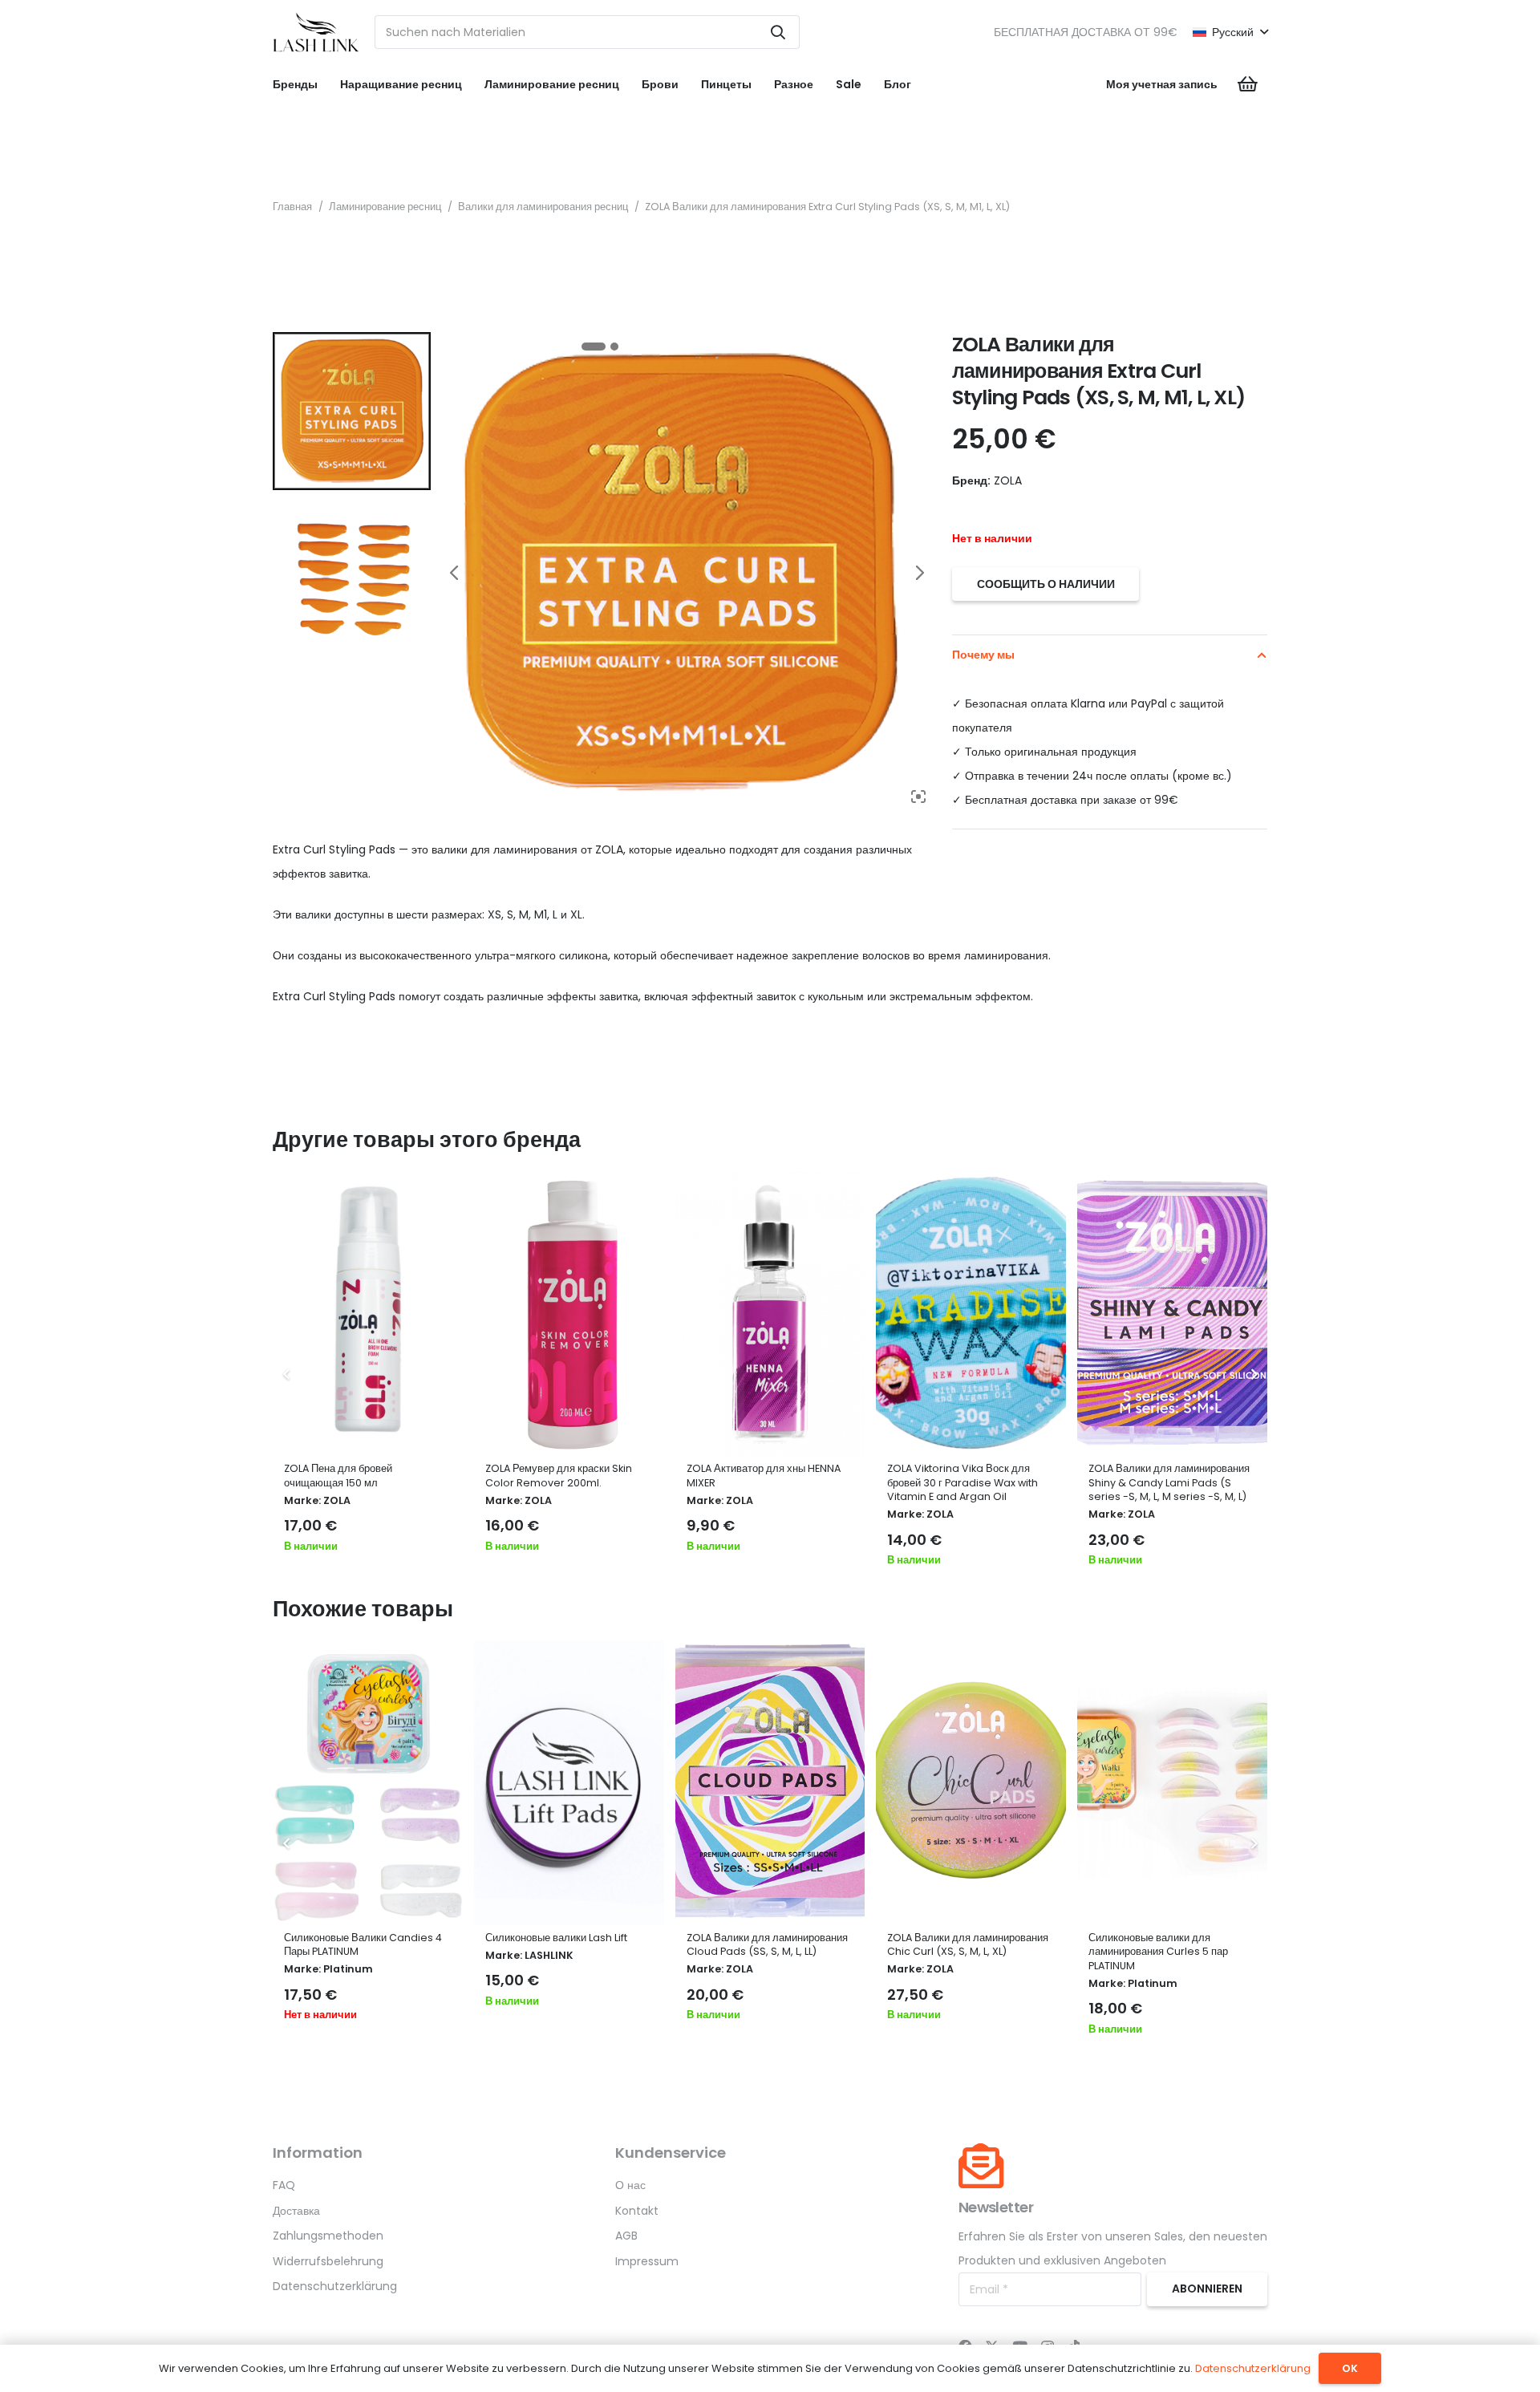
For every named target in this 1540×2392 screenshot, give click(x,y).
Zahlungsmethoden (328, 2236)
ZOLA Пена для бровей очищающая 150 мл (338, 1476)
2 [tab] (614, 347)
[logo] (316, 32)
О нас (630, 2185)
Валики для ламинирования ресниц (543, 207)
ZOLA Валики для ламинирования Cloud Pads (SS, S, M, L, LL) (767, 1945)
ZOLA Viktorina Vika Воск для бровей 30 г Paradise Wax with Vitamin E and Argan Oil (962, 1482)
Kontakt (637, 2211)
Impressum (647, 2261)
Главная (292, 207)
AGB (626, 2236)
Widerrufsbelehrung (328, 2261)
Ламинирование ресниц (385, 207)
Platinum (348, 1969)
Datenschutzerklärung (335, 2286)
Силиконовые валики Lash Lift (556, 1938)
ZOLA (337, 1500)
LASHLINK (549, 1955)
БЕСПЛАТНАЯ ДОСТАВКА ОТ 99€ (1086, 32)
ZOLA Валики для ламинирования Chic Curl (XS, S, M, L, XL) (968, 1945)
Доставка (296, 2211)
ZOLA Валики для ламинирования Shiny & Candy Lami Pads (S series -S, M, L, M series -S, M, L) (1169, 1482)
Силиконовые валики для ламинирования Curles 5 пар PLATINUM (1158, 1952)
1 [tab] (594, 347)
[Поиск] (778, 32)
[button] (1230, 32)
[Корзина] (1248, 84)
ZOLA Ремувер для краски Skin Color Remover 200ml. (559, 1476)
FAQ (284, 2185)
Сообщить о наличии (1046, 584)
